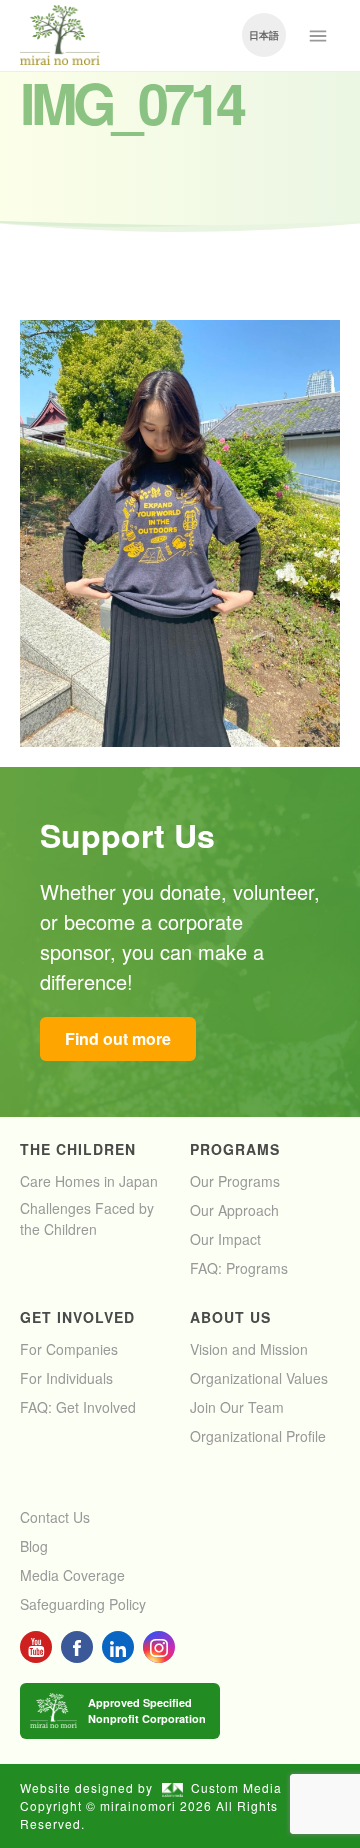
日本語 (264, 35)
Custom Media (236, 1787)
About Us (230, 1317)
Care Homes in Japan (89, 1181)
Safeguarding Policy (83, 1604)
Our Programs (235, 1181)
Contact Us (55, 1517)
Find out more (118, 1038)
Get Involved (77, 1317)
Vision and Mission (249, 1349)
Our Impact (225, 1239)
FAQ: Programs (239, 1268)
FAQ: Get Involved (78, 1407)
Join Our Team (237, 1407)
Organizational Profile (258, 1436)
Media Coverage (72, 1575)
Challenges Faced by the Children (87, 1218)
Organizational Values (259, 1378)
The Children (78, 1149)
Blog (34, 1546)
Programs (235, 1149)
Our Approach (234, 1210)
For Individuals (66, 1378)
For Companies (69, 1349)
